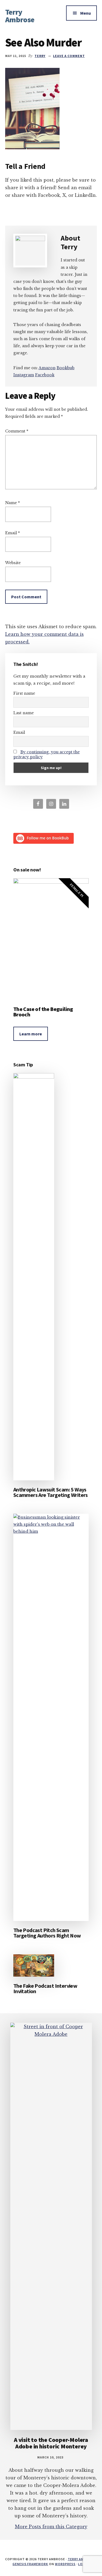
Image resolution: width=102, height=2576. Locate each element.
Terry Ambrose (20, 16)
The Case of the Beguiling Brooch (43, 1012)
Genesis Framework (30, 2564)
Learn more (31, 1034)
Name (13, 503)
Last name (24, 713)
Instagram (24, 375)
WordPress (65, 2564)
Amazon (47, 368)
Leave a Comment (69, 56)
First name (24, 693)
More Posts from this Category (51, 2527)
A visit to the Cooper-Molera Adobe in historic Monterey (51, 2443)
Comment (17, 431)
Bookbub (66, 368)
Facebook (45, 375)
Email (13, 533)
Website (13, 563)
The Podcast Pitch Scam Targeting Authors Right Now (47, 1933)
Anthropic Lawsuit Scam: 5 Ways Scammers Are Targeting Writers (51, 1492)
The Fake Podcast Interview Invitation (45, 1988)
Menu (86, 13)
